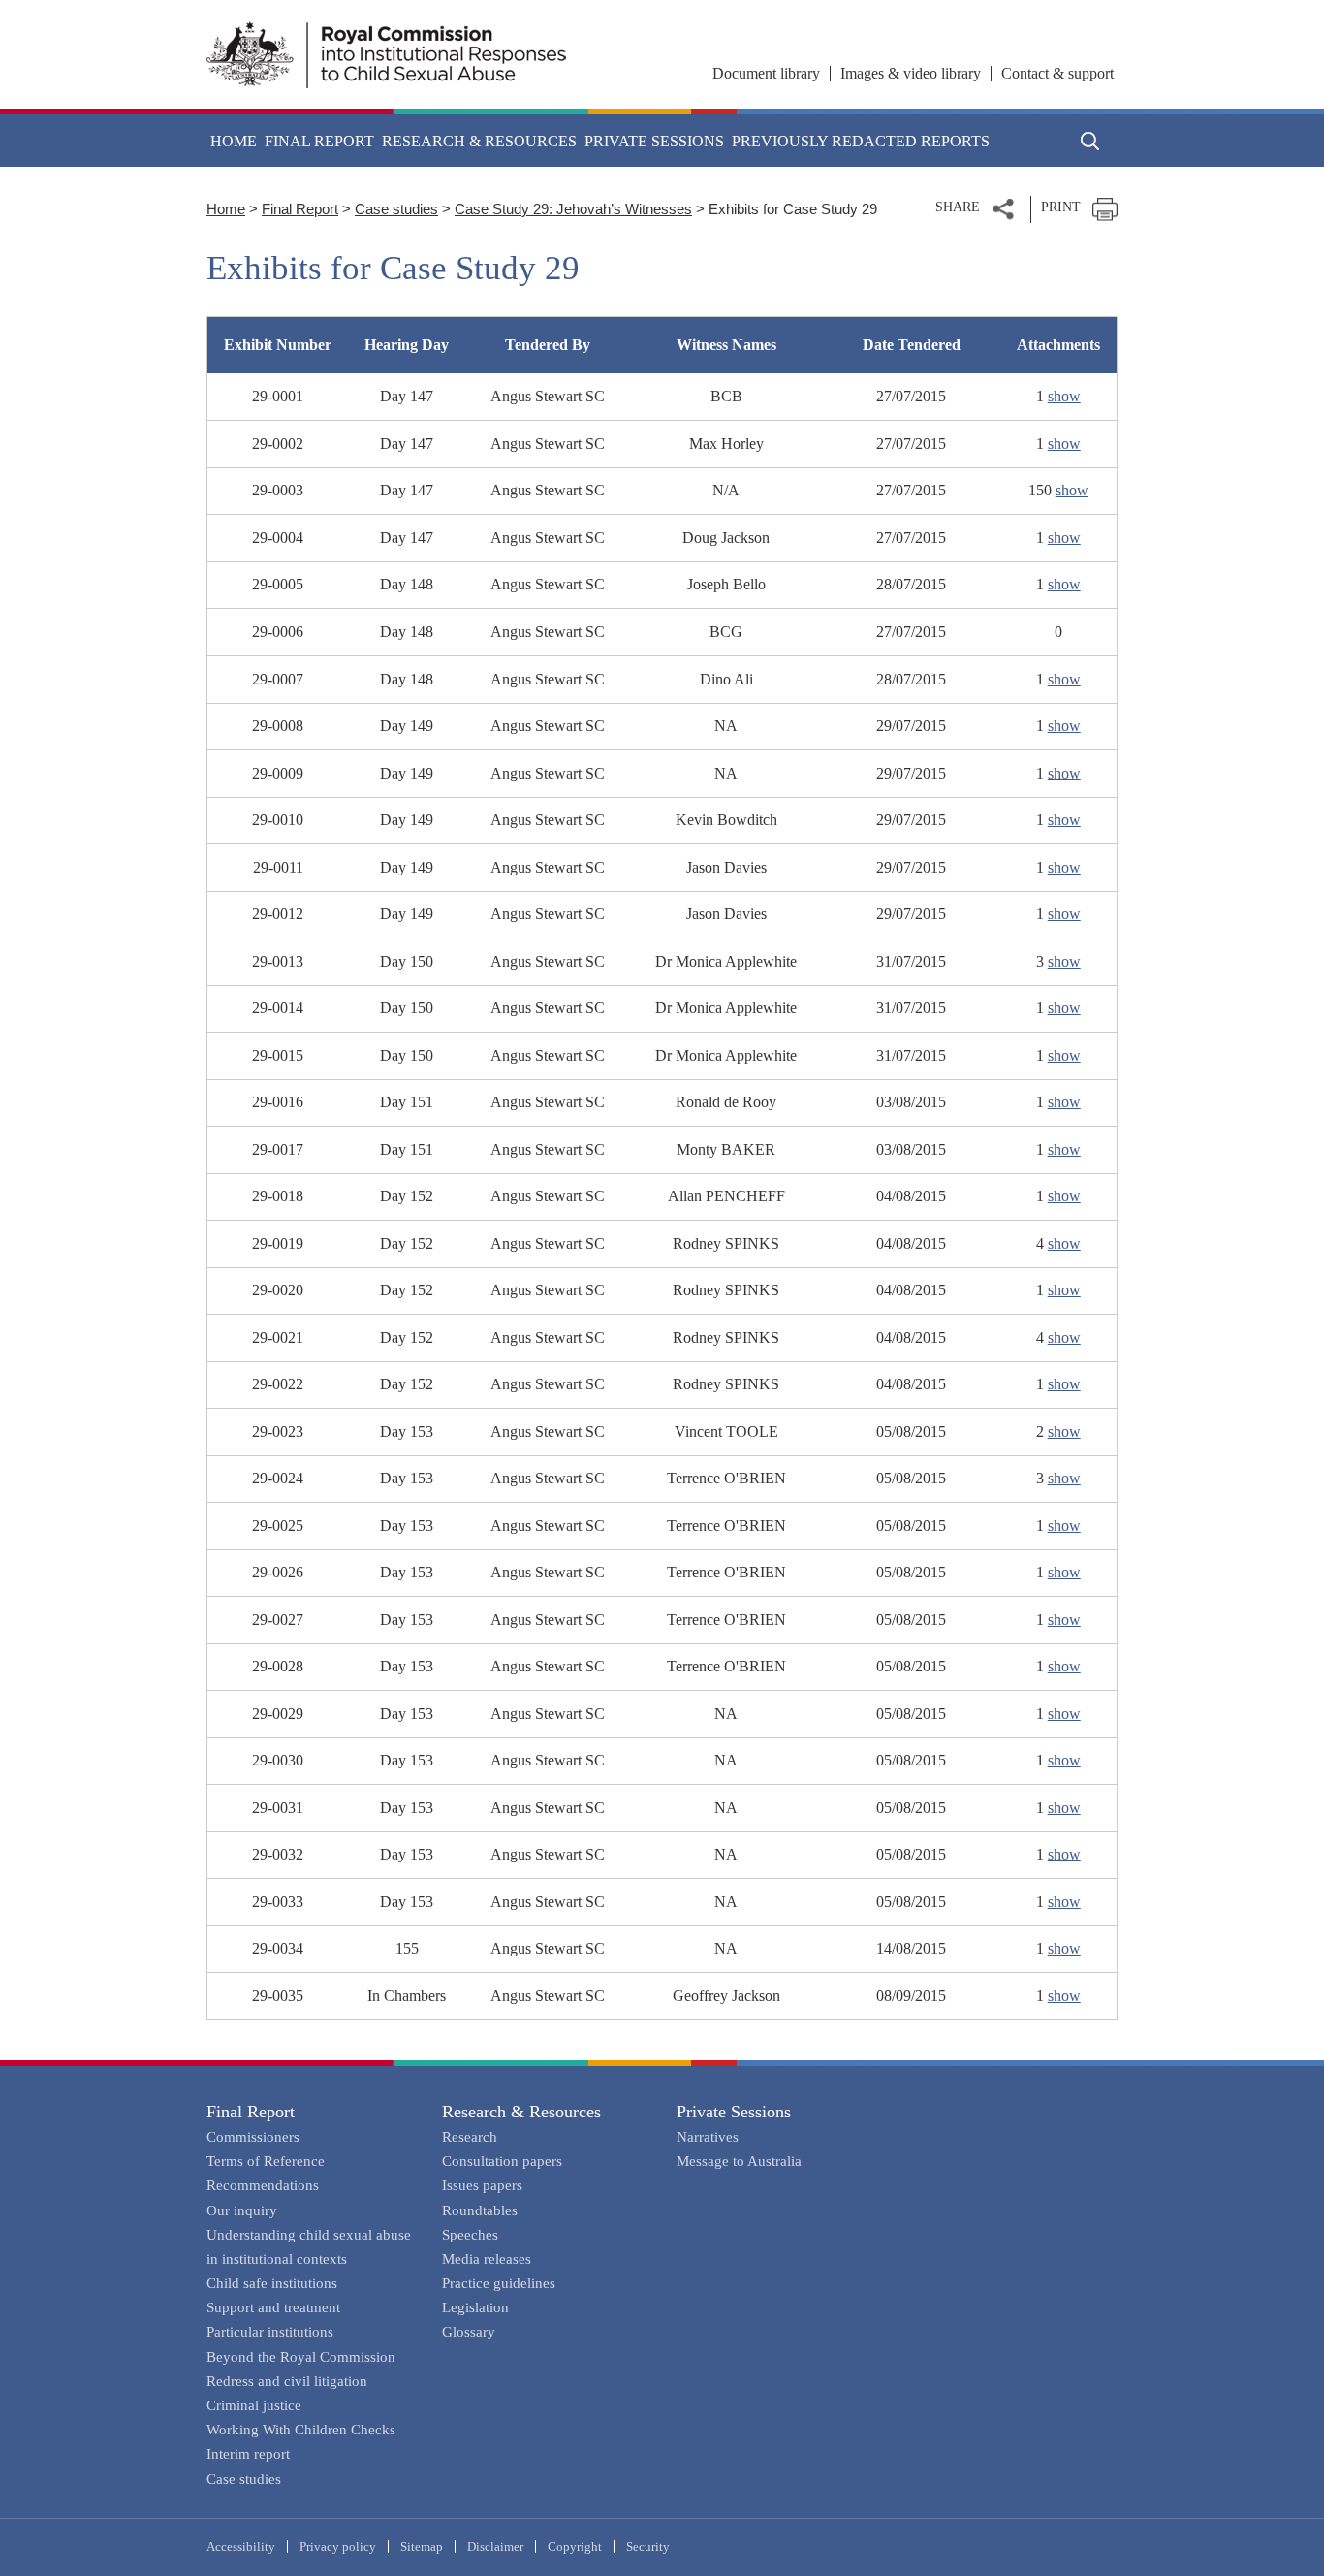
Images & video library (911, 73)
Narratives (708, 2137)
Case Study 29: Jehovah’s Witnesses (573, 209)
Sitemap (422, 2546)
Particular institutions (270, 2332)
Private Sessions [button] (654, 141)
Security (648, 2546)
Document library (766, 73)
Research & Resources (521, 2112)
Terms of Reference (266, 2161)
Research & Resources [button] (479, 141)
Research (470, 2137)
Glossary (469, 2332)
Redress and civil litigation (287, 2381)
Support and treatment (273, 2307)
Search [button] (1090, 141)
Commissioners (253, 2137)
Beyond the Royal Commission (301, 2357)
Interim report (248, 2454)
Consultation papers (502, 2161)
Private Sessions (734, 2112)
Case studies (396, 209)
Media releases (487, 2259)
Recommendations (263, 2185)
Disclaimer (495, 2546)
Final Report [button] (319, 141)
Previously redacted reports (861, 141)
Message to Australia (739, 2161)
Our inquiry (242, 2210)
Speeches (470, 2235)
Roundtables (480, 2210)
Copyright (575, 2546)
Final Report (300, 209)
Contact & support (1057, 73)
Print (1061, 207)
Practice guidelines (499, 2283)
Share (958, 207)
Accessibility (241, 2546)
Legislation (475, 2307)
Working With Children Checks (301, 2430)
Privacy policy (338, 2546)
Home (234, 141)
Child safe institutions (272, 2283)
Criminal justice (254, 2405)
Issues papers (482, 2185)
